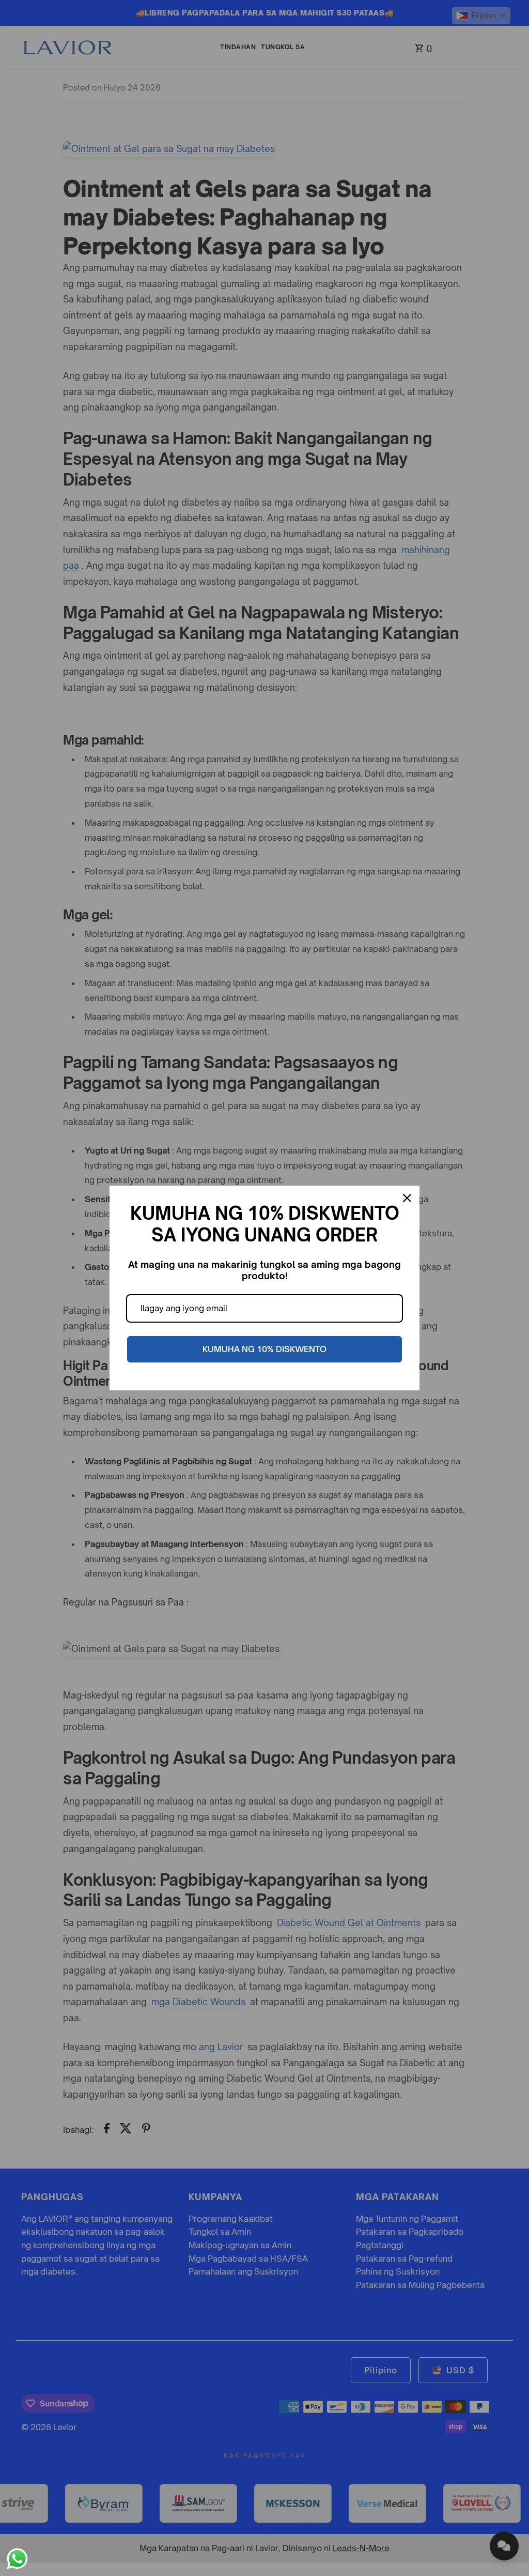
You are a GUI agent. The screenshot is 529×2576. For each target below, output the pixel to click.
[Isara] (407, 1198)
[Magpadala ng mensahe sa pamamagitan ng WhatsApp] (17, 2559)
